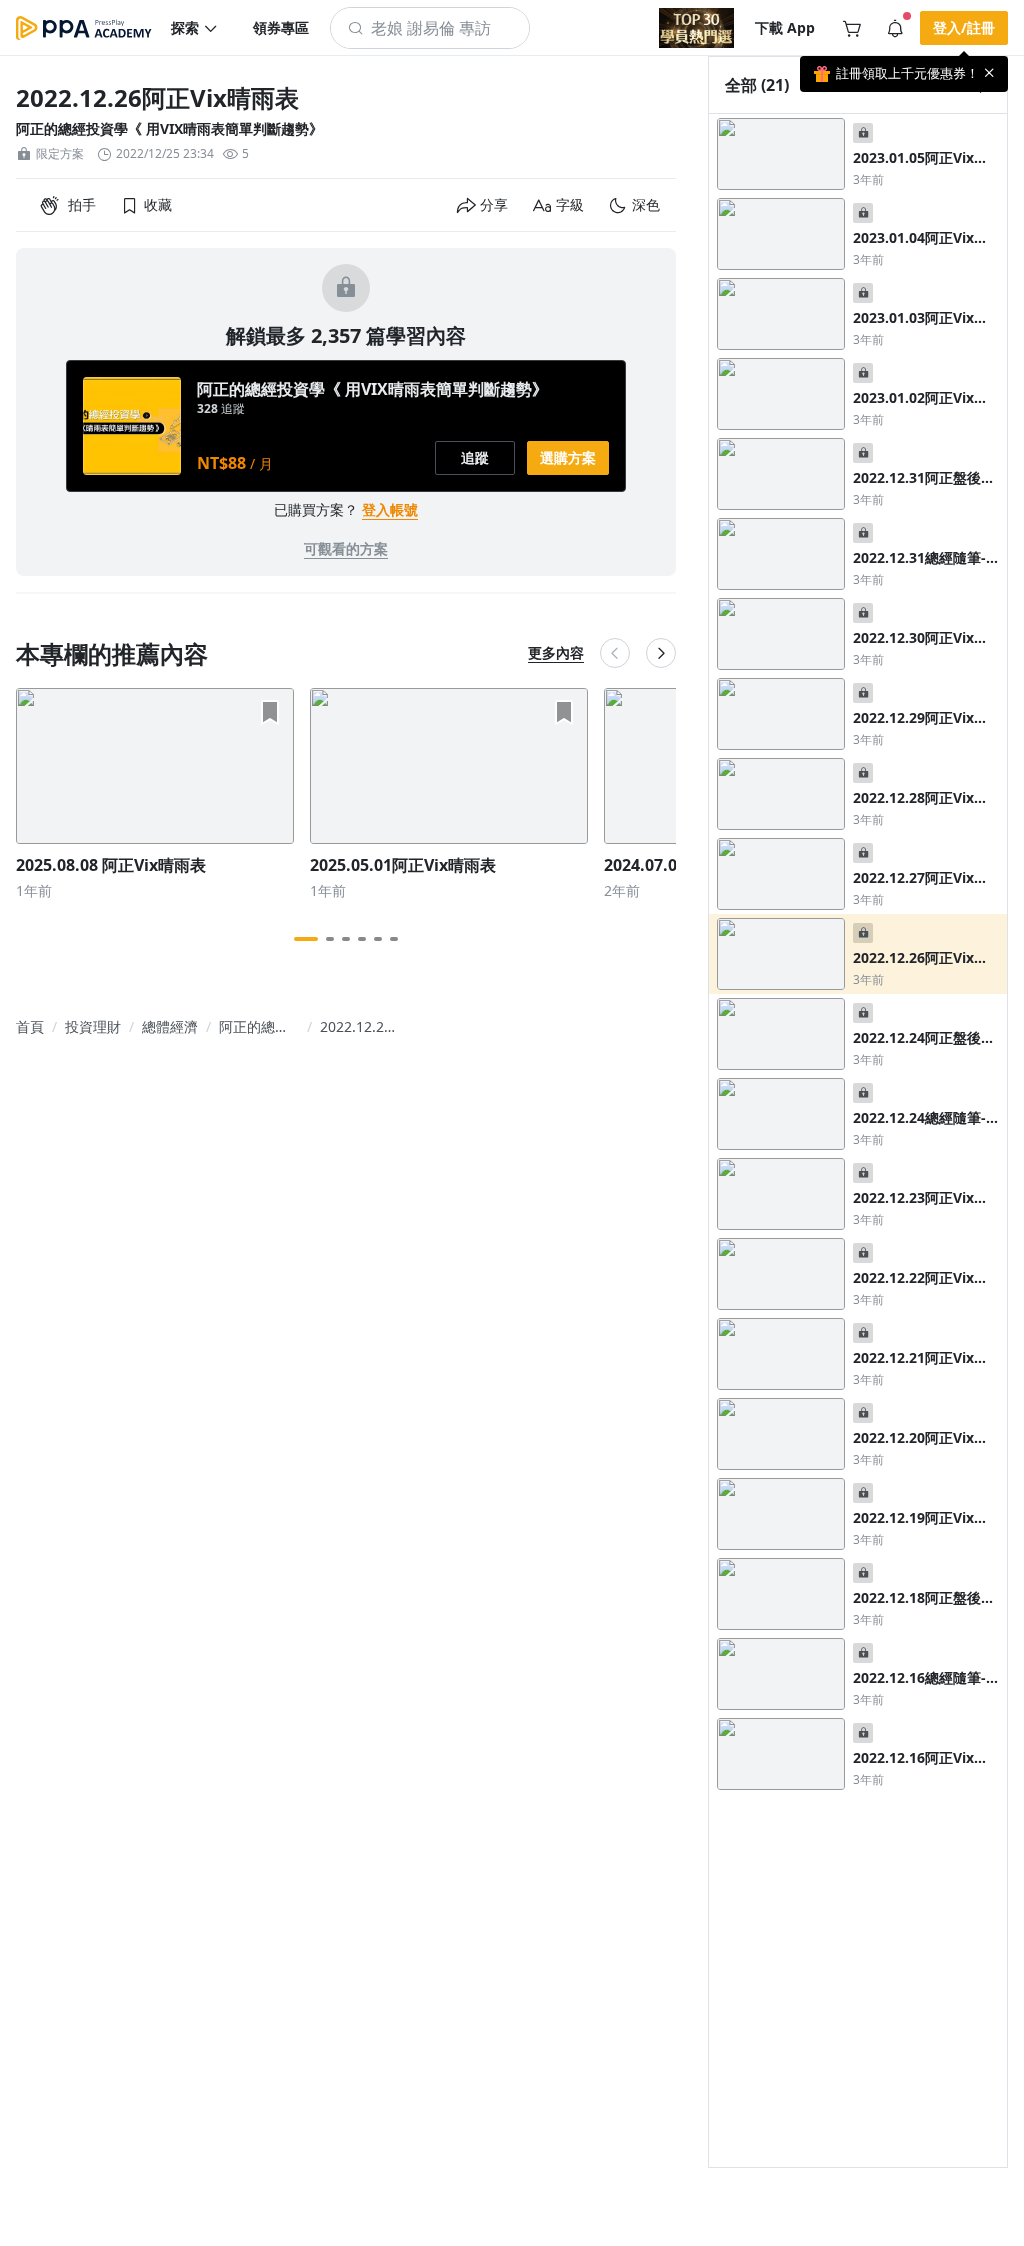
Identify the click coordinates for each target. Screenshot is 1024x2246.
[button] (195, 28)
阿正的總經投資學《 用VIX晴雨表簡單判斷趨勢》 (169, 128)
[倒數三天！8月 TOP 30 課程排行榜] (696, 28)
